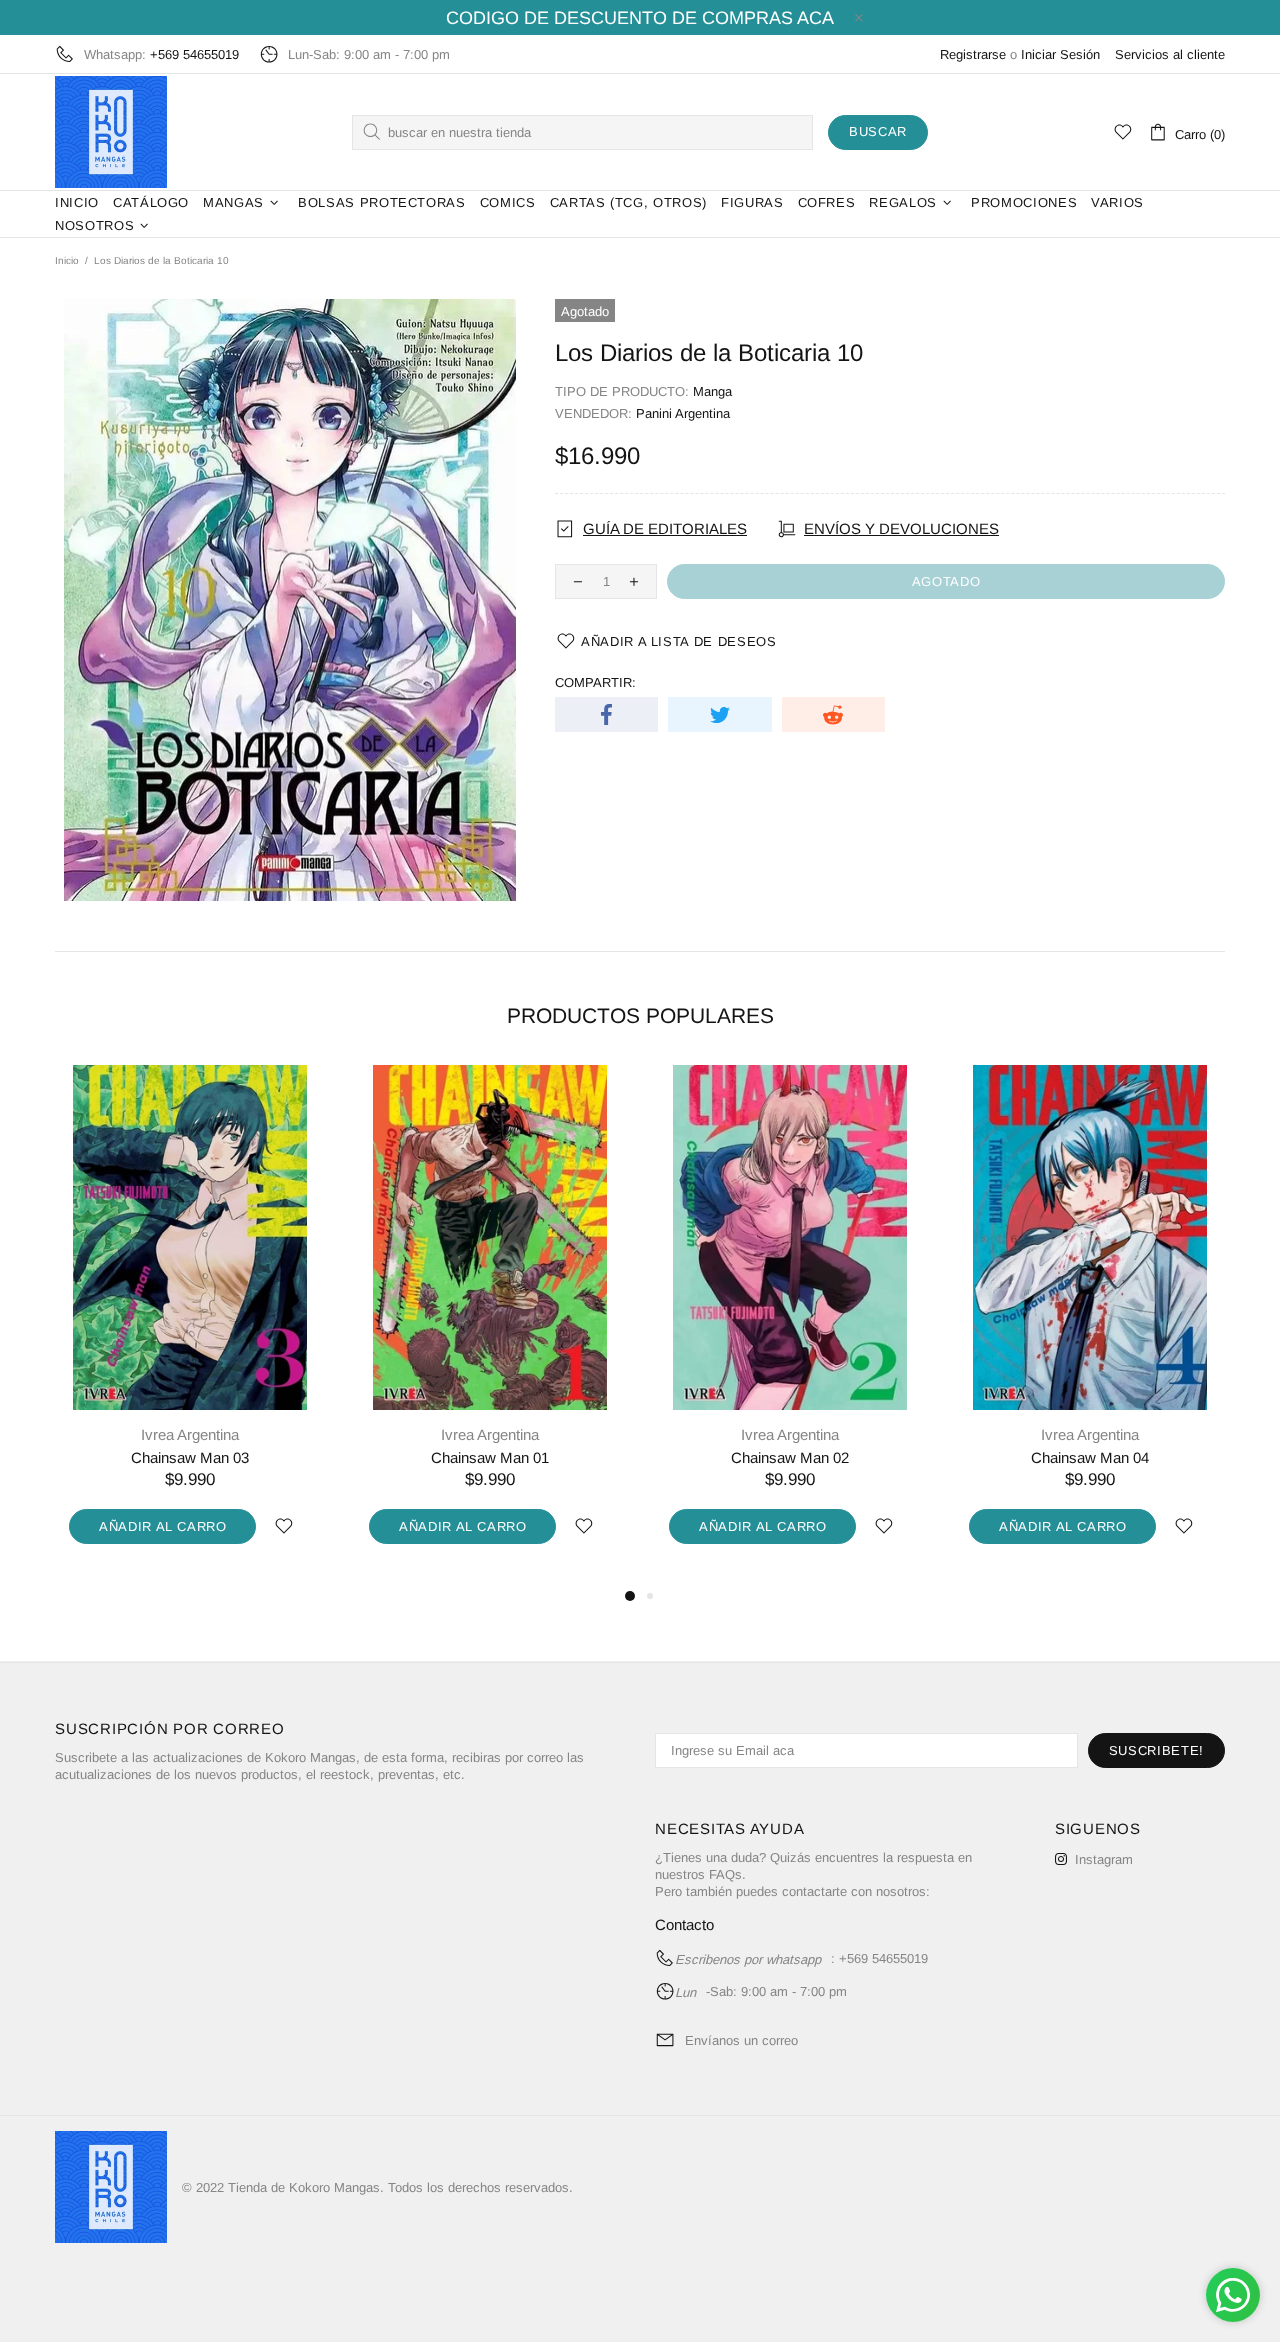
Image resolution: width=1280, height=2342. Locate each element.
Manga (712, 391)
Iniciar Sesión (1060, 54)
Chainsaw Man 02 (790, 1457)
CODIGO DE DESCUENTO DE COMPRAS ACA (640, 18)
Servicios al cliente (1170, 54)
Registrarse (973, 54)
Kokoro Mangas (111, 132)
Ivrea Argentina (190, 1434)
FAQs (725, 1874)
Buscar (878, 131)
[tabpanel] (190, 1325)
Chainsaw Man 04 (1090, 1457)
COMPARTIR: (595, 682)
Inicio (67, 260)
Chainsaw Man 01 (490, 1457)
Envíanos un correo (741, 2040)
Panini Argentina (683, 413)
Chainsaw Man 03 (190, 1457)
